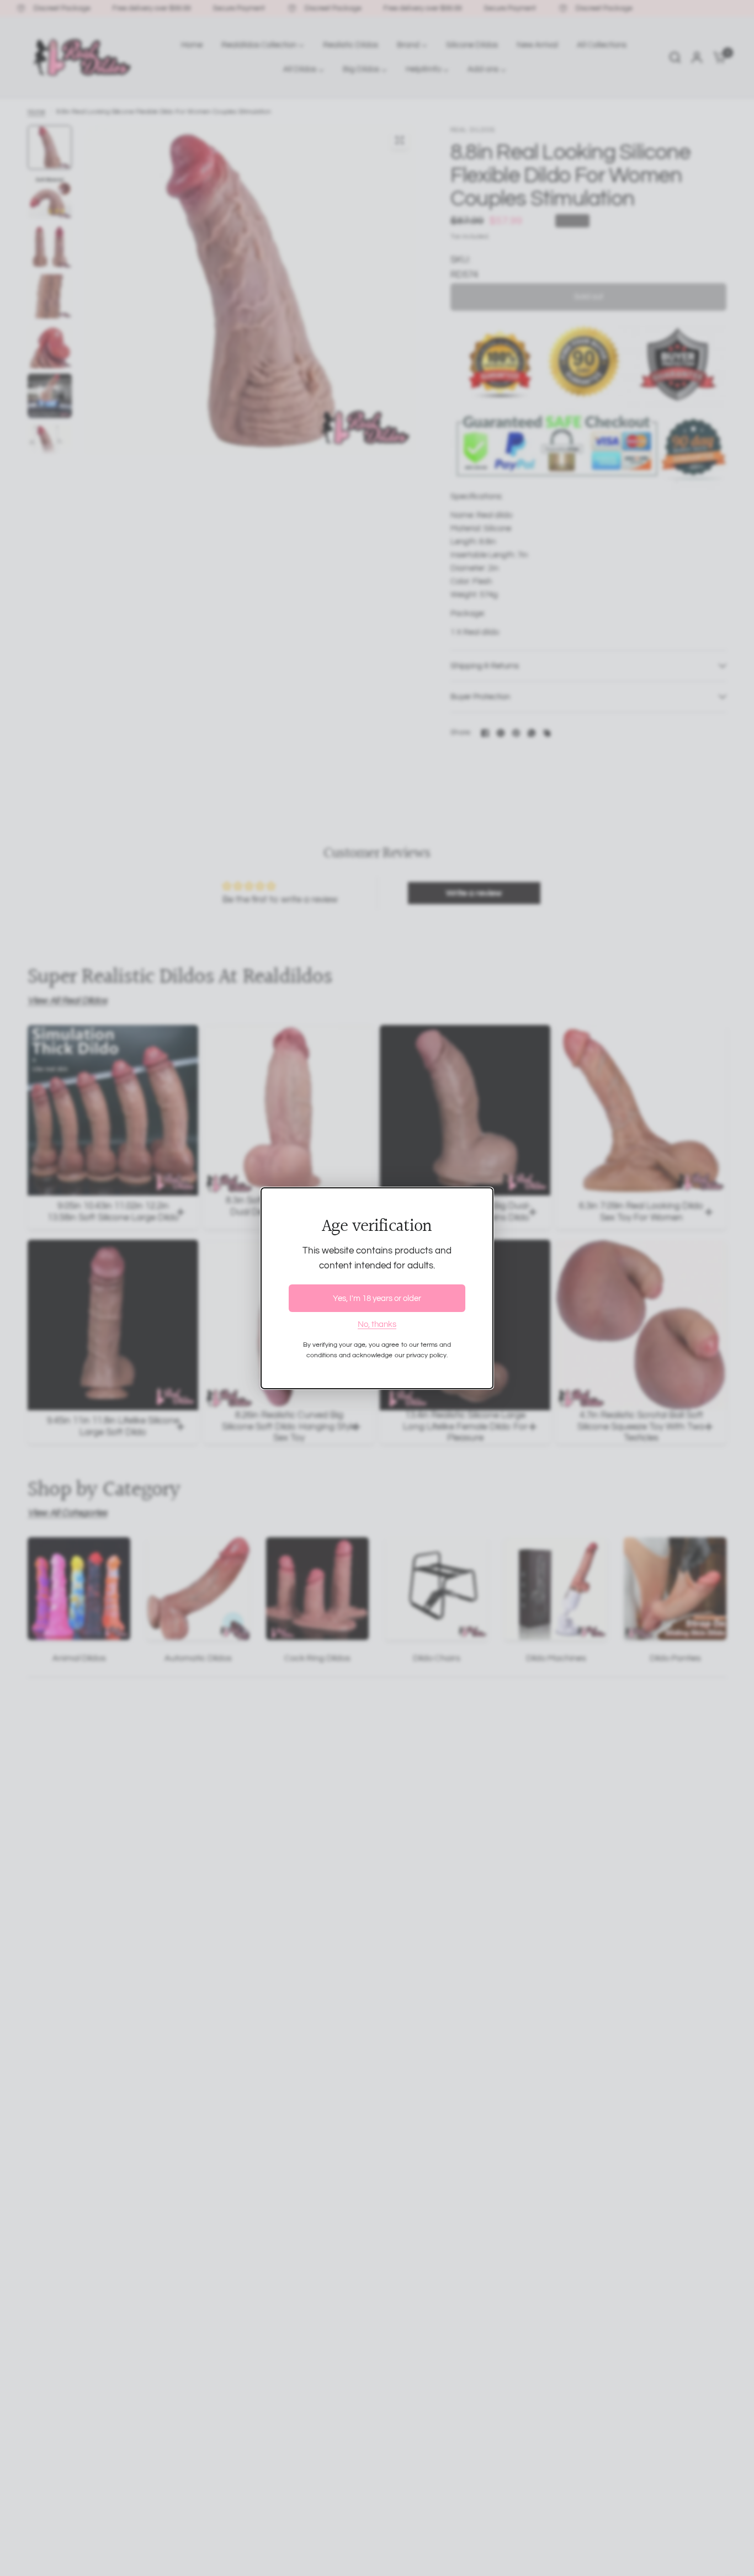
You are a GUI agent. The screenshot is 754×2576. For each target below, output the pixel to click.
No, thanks (377, 1324)
